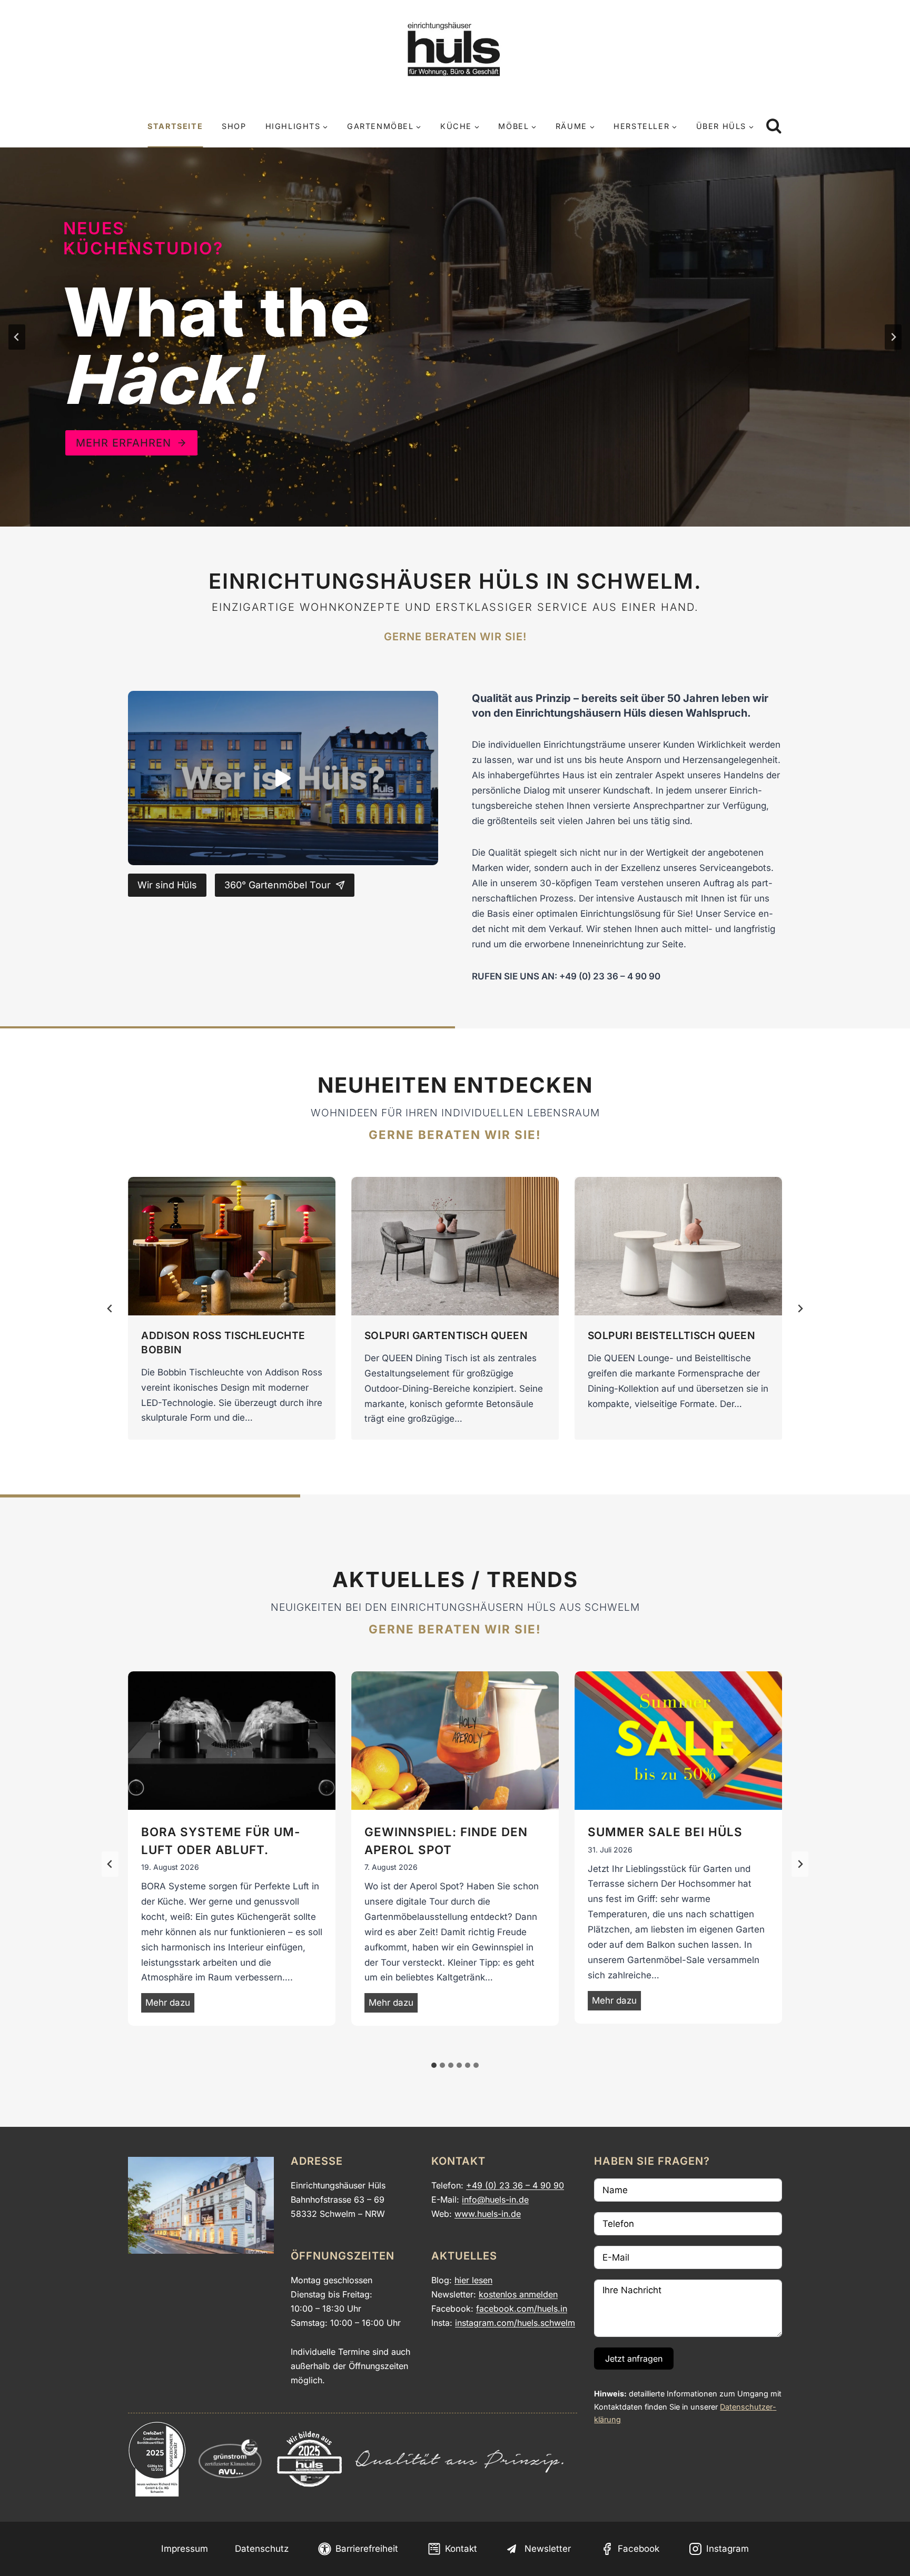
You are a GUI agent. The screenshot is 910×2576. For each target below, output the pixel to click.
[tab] (434, 2065)
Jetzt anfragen (634, 2359)
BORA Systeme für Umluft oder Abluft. (220, 1841)
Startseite (175, 126)
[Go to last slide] (110, 1864)
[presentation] (232, 1246)
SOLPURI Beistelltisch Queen (672, 1335)
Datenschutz (262, 2549)
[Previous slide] (17, 337)
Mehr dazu (170, 2005)
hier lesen (473, 2280)
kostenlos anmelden (518, 2294)
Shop (234, 126)
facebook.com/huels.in (522, 2309)
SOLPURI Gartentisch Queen (446, 1335)
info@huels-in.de (495, 2199)
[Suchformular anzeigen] (774, 127)
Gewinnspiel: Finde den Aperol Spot (446, 1841)
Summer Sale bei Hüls (665, 1832)
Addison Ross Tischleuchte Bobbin (223, 1343)
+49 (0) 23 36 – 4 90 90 (515, 2185)
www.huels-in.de (488, 2214)
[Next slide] (893, 337)
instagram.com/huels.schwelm (515, 2323)
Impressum (185, 2549)
